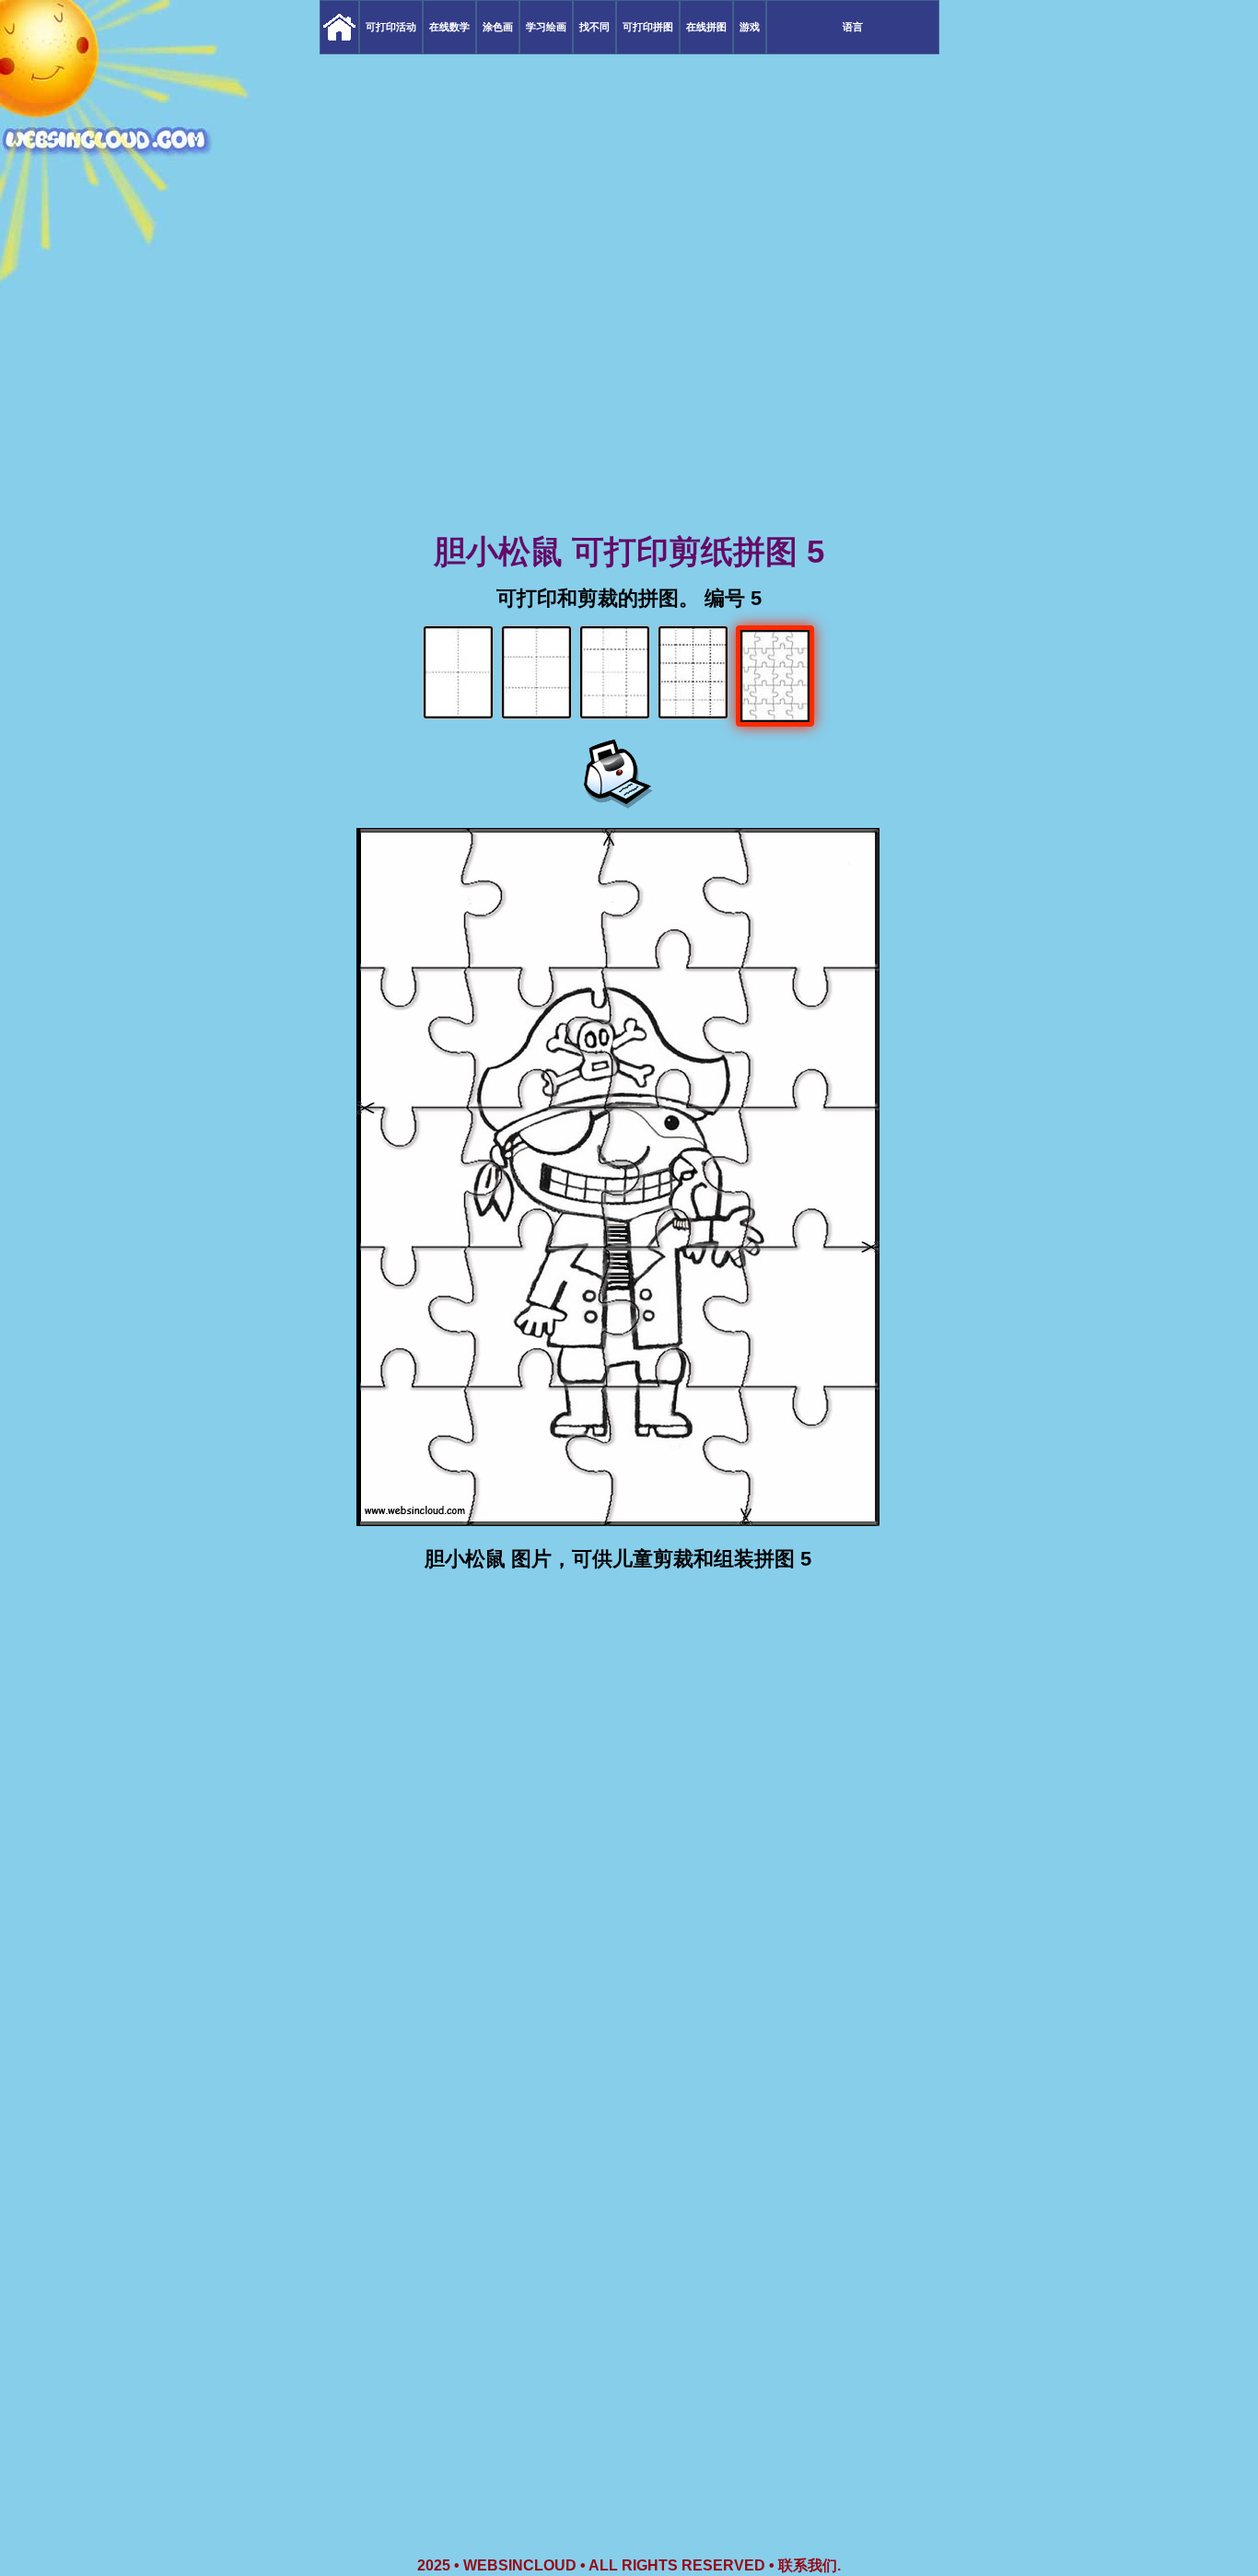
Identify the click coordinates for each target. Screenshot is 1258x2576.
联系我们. (810, 2565)
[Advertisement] (629, 387)
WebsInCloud (520, 2565)
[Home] (339, 27)
